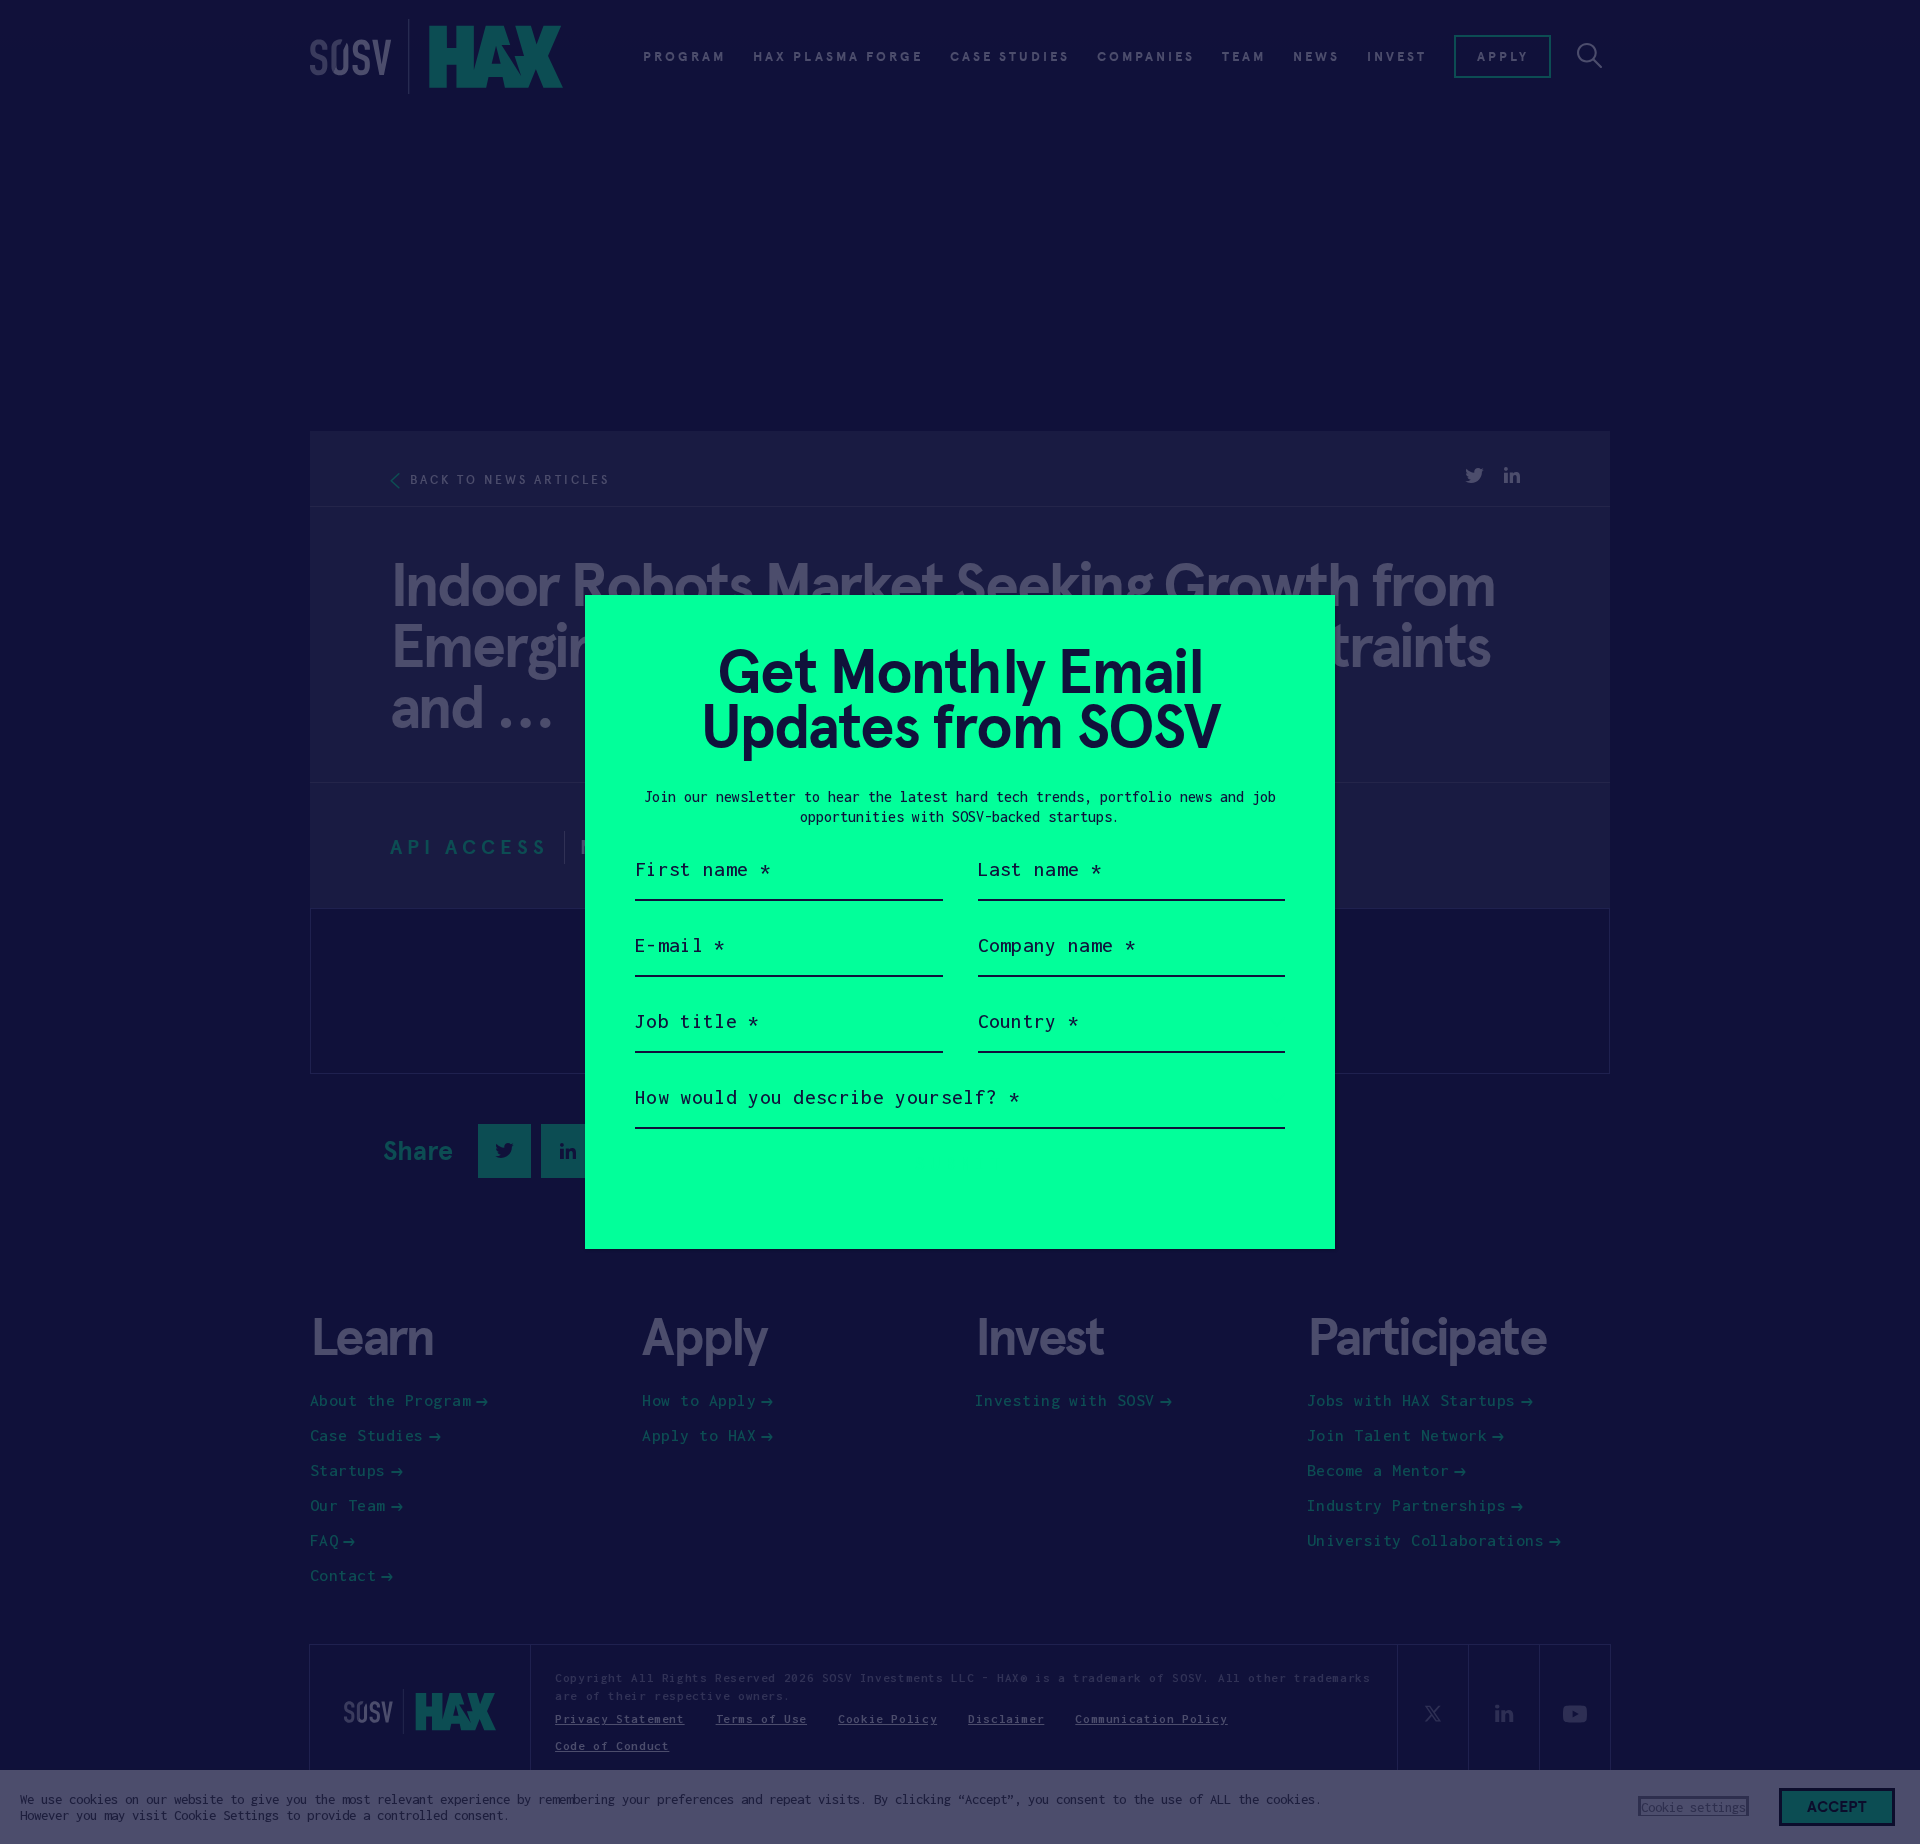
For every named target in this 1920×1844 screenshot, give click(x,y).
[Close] (1295, 634)
